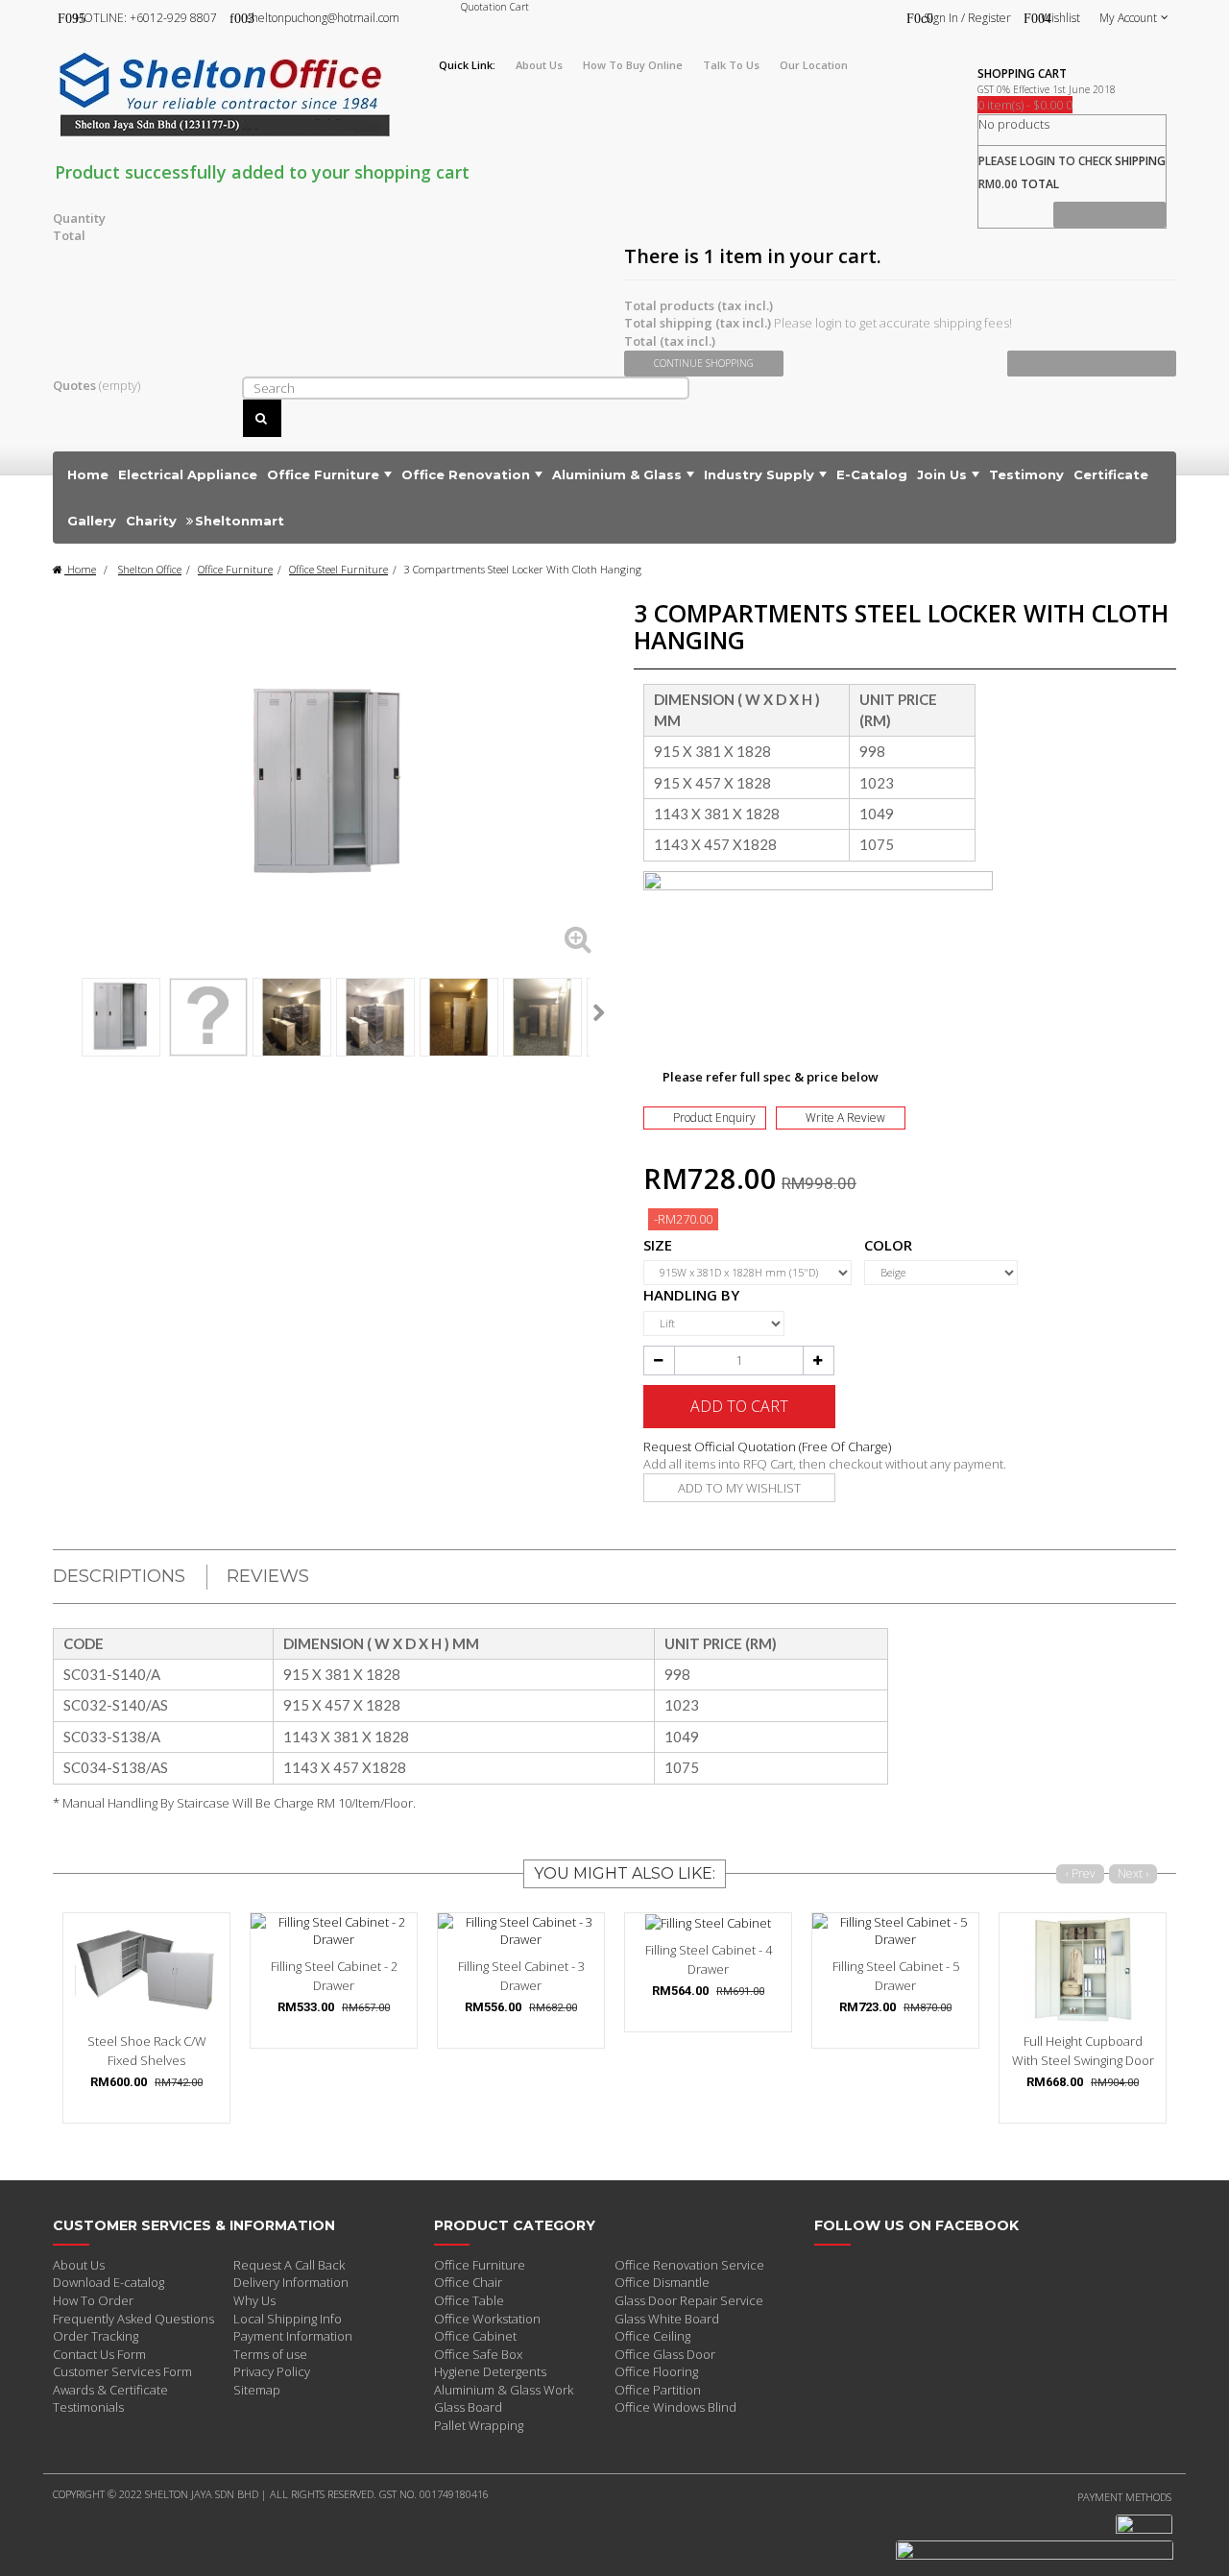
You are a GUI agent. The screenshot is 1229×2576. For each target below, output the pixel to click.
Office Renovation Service (689, 2265)
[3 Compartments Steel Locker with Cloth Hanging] (121, 1017)
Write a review (845, 1118)
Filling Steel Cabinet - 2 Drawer (334, 1976)
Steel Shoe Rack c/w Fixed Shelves (147, 2051)
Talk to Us (731, 65)
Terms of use (270, 2354)
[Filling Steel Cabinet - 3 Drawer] (521, 1931)
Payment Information (293, 2336)
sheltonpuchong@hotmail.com (323, 18)
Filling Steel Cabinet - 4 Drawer (709, 1959)
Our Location (814, 65)
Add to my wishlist (739, 1488)
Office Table (469, 2300)
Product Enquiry (714, 1118)
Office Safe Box (478, 2354)
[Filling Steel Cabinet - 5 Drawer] (895, 1931)
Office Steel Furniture (338, 569)
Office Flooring (656, 2371)
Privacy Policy (272, 2371)
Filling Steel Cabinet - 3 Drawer (521, 1976)
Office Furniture (235, 569)
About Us (79, 2265)
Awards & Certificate (110, 2390)
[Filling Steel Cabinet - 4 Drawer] (708, 1923)
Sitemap (257, 2390)
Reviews (268, 1576)
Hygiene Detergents (490, 2371)
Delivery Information (291, 2282)
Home (80, 569)
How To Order (93, 2300)
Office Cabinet (475, 2336)
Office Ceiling (652, 2336)
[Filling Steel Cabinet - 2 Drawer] (334, 1931)
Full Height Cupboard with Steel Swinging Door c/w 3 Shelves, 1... (1083, 2060)
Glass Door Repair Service (689, 2300)
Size (660, 1245)
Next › (1133, 1873)
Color (890, 1245)
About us (539, 65)
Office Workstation (487, 2319)
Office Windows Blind (675, 2407)
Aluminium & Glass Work (504, 2390)
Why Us (254, 2300)
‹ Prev (1081, 1873)
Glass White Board (667, 2319)
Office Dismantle (662, 2282)
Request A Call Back (289, 2265)
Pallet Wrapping (479, 2425)
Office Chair (468, 2282)
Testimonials (88, 2407)
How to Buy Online (633, 65)
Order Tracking (96, 2336)
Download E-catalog (108, 2282)
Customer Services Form (122, 2371)
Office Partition (658, 2390)
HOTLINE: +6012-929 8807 (146, 18)
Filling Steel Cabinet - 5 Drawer (896, 1976)
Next (599, 1012)
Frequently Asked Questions (133, 2319)
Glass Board (468, 2407)
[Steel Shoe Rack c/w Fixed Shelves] (146, 1968)
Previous (60, 1012)
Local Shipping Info (288, 2319)
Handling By (695, 1295)
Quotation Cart (495, 7)
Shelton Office (150, 569)
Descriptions (119, 1576)
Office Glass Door (665, 2354)
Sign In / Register (967, 18)
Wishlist (1060, 18)
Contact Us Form (99, 2354)
